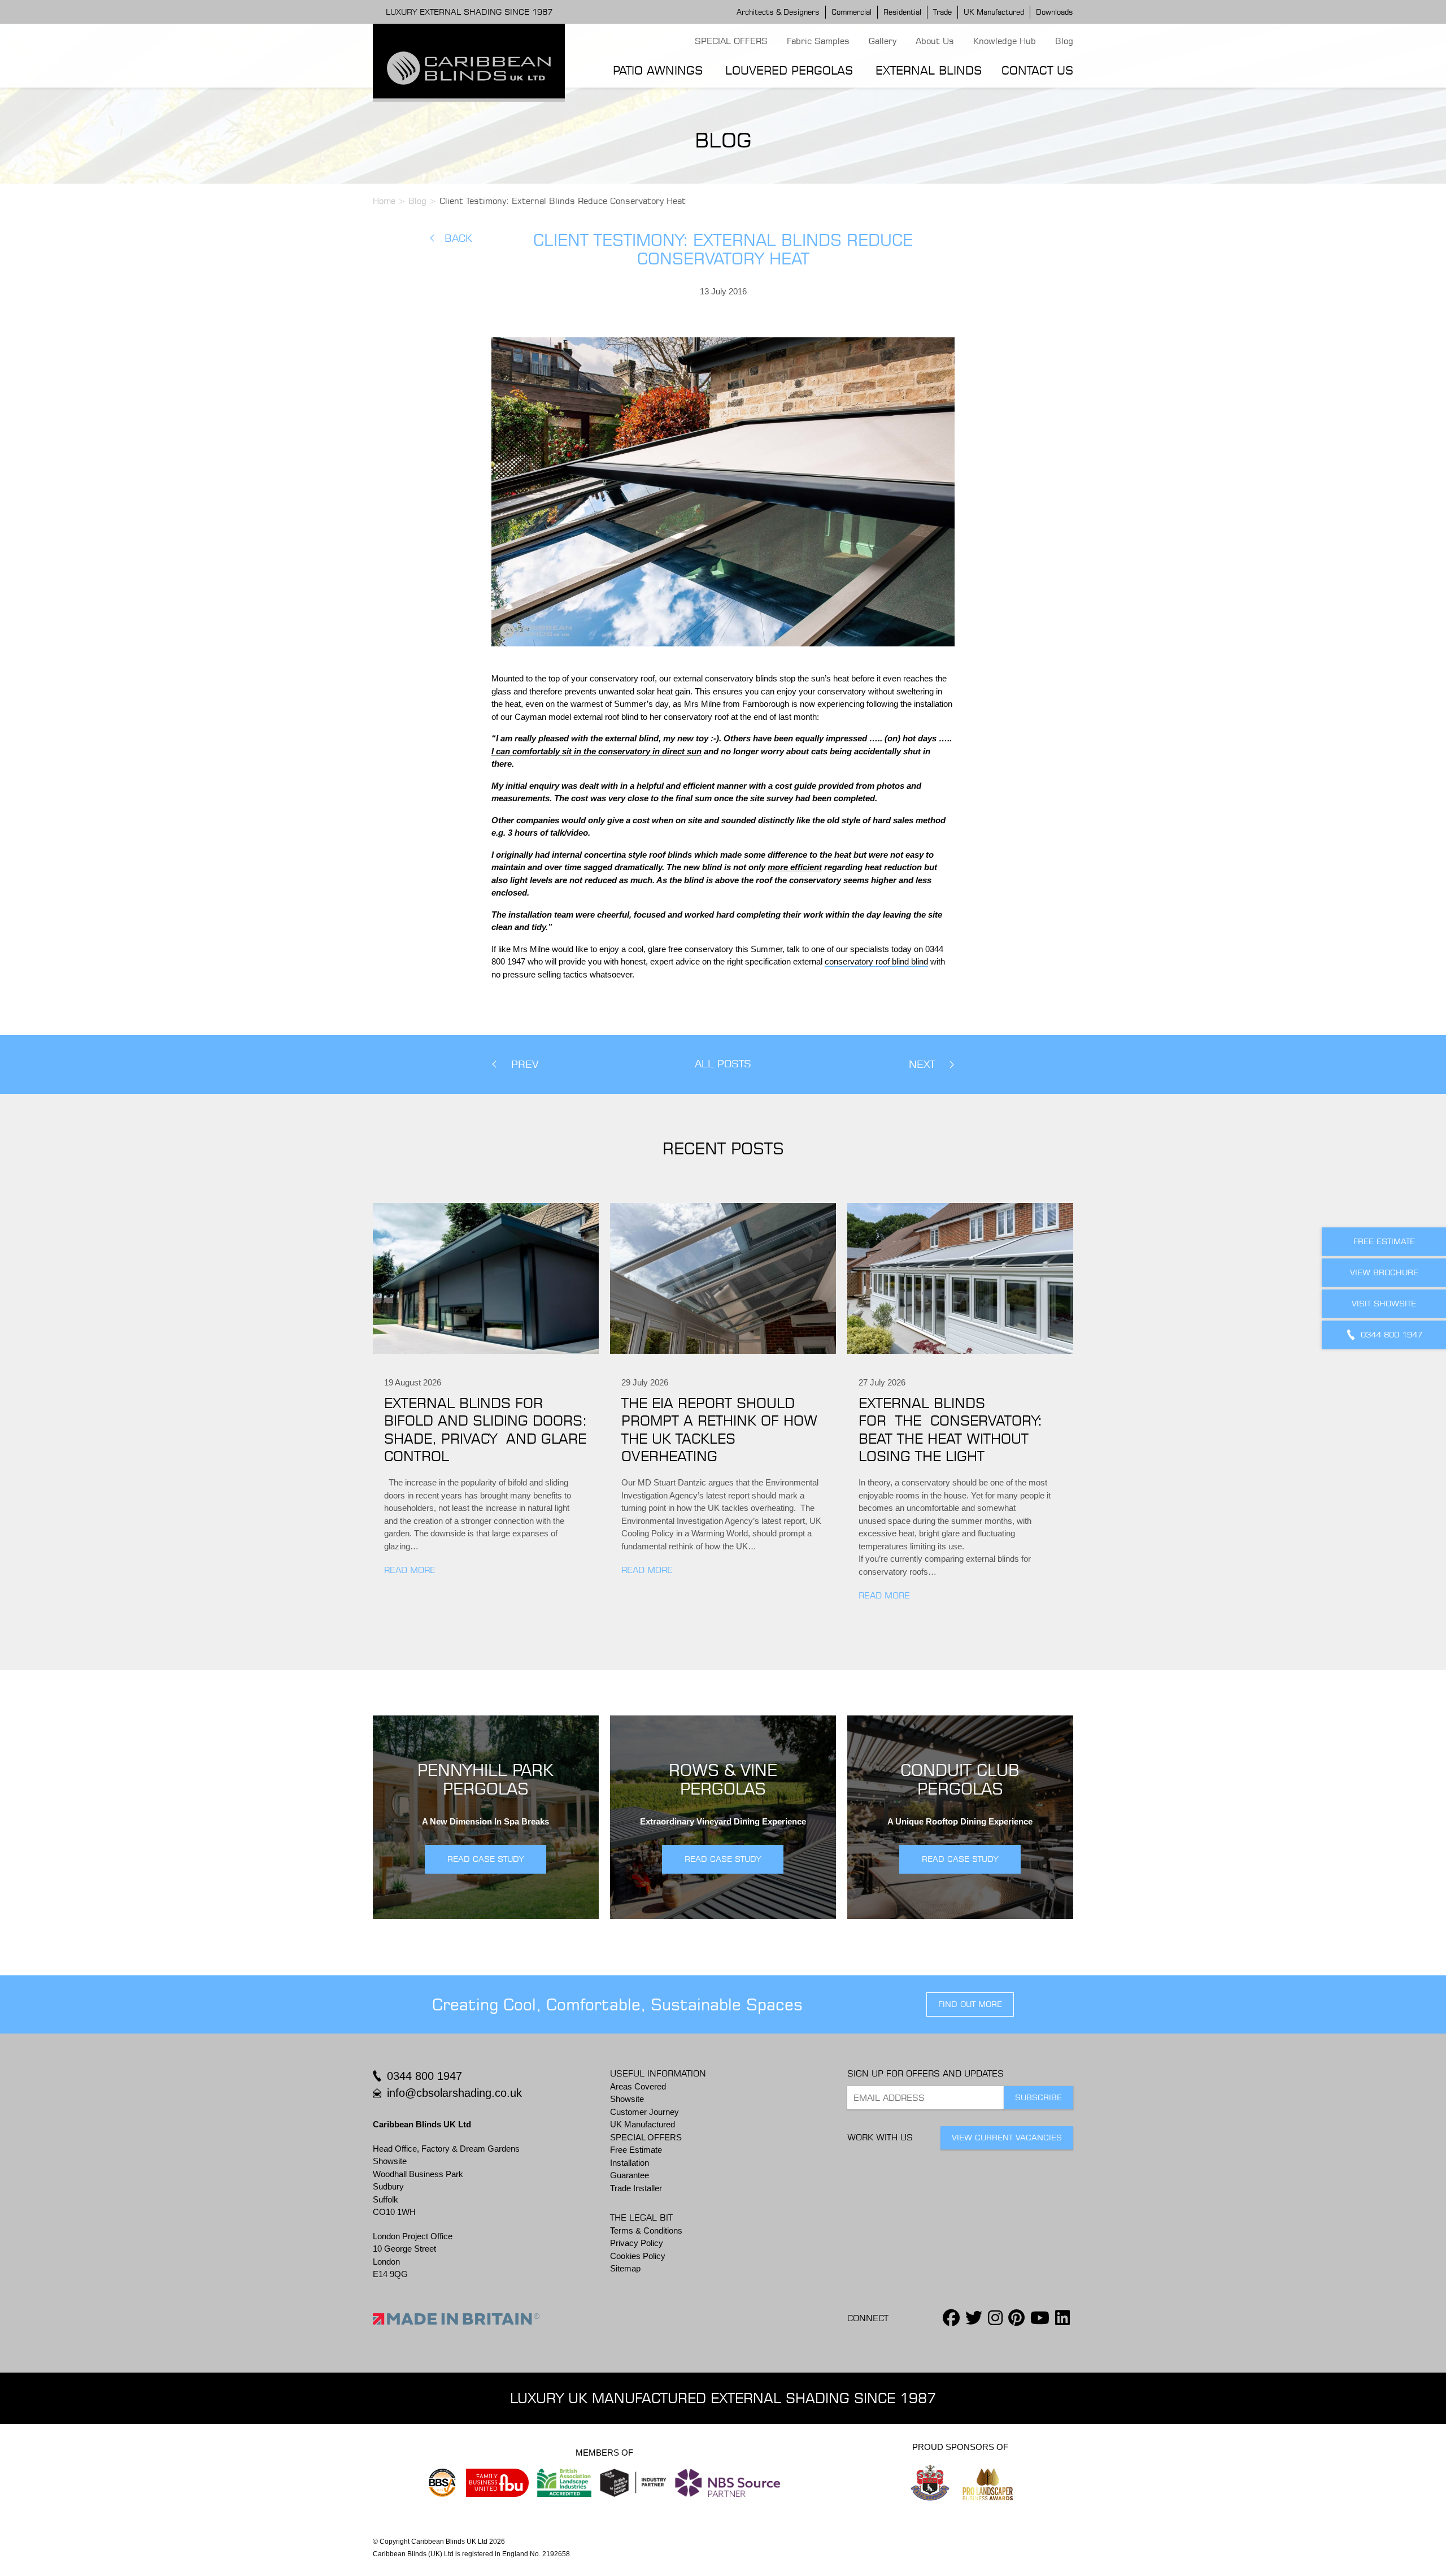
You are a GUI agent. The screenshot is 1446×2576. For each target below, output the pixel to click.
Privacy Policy (637, 2243)
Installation (630, 2163)
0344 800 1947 (424, 2076)
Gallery (883, 41)
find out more (970, 2004)
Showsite (627, 2099)
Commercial (852, 12)
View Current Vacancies (1007, 2138)
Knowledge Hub (1005, 41)
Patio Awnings (658, 70)
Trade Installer (636, 2188)
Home (384, 201)
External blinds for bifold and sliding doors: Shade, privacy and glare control (485, 1430)
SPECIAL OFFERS (731, 41)
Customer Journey (644, 2112)
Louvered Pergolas (789, 70)
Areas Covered (638, 2086)
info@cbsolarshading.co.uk (454, 2093)
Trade (942, 12)
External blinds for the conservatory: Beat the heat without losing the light (950, 1430)
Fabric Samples (818, 41)
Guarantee (630, 2175)
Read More (410, 1570)
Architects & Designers (778, 12)
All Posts (723, 1064)
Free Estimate (636, 2150)
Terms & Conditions (646, 2230)
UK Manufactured (994, 12)
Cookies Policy (638, 2256)
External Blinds (929, 70)
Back (458, 238)
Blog (1064, 41)
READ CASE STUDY (485, 1859)
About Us (935, 41)
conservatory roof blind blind (876, 961)
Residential (902, 12)
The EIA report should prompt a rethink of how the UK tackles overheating (719, 1430)
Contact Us (1037, 70)
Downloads (1055, 12)
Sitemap (625, 2268)
